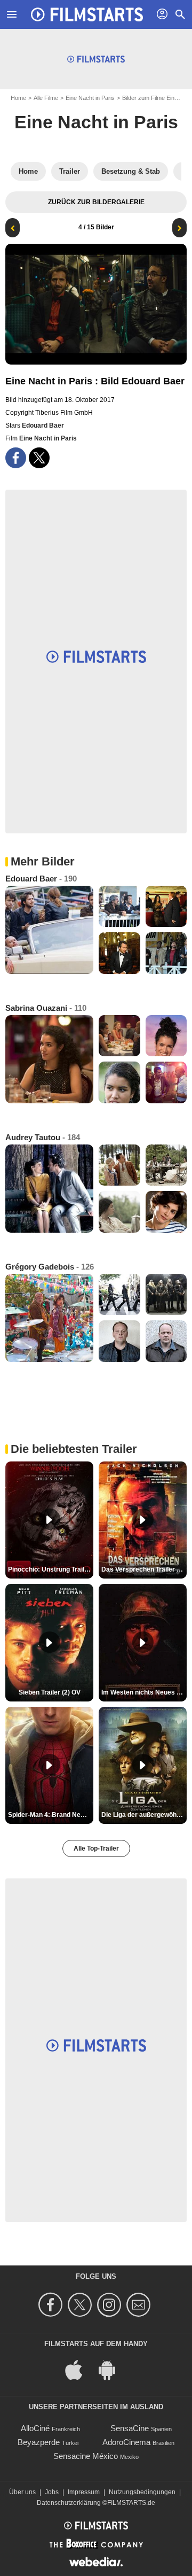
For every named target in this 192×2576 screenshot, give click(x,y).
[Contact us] (140, 2305)
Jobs (52, 2492)
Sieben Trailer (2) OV (50, 1692)
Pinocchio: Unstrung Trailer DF (51, 1569)
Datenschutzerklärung (69, 2503)
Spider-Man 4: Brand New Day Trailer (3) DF (51, 1815)
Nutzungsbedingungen (142, 2492)
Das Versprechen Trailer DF (143, 1569)
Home (18, 98)
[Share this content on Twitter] (39, 458)
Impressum (84, 2492)
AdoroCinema (126, 2442)
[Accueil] (87, 14)
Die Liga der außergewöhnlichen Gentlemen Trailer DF (144, 1815)
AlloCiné (35, 2428)
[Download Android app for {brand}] (113, 2369)
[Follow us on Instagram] (111, 2305)
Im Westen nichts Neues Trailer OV (144, 1692)
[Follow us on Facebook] (52, 2305)
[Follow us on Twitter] (81, 2305)
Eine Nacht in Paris (90, 98)
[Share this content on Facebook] (16, 458)
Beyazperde (39, 2442)
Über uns (22, 2492)
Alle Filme (46, 98)
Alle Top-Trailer (96, 1848)
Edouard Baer (43, 426)
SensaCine (130, 2428)
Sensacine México (86, 2456)
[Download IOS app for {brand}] (79, 2369)
